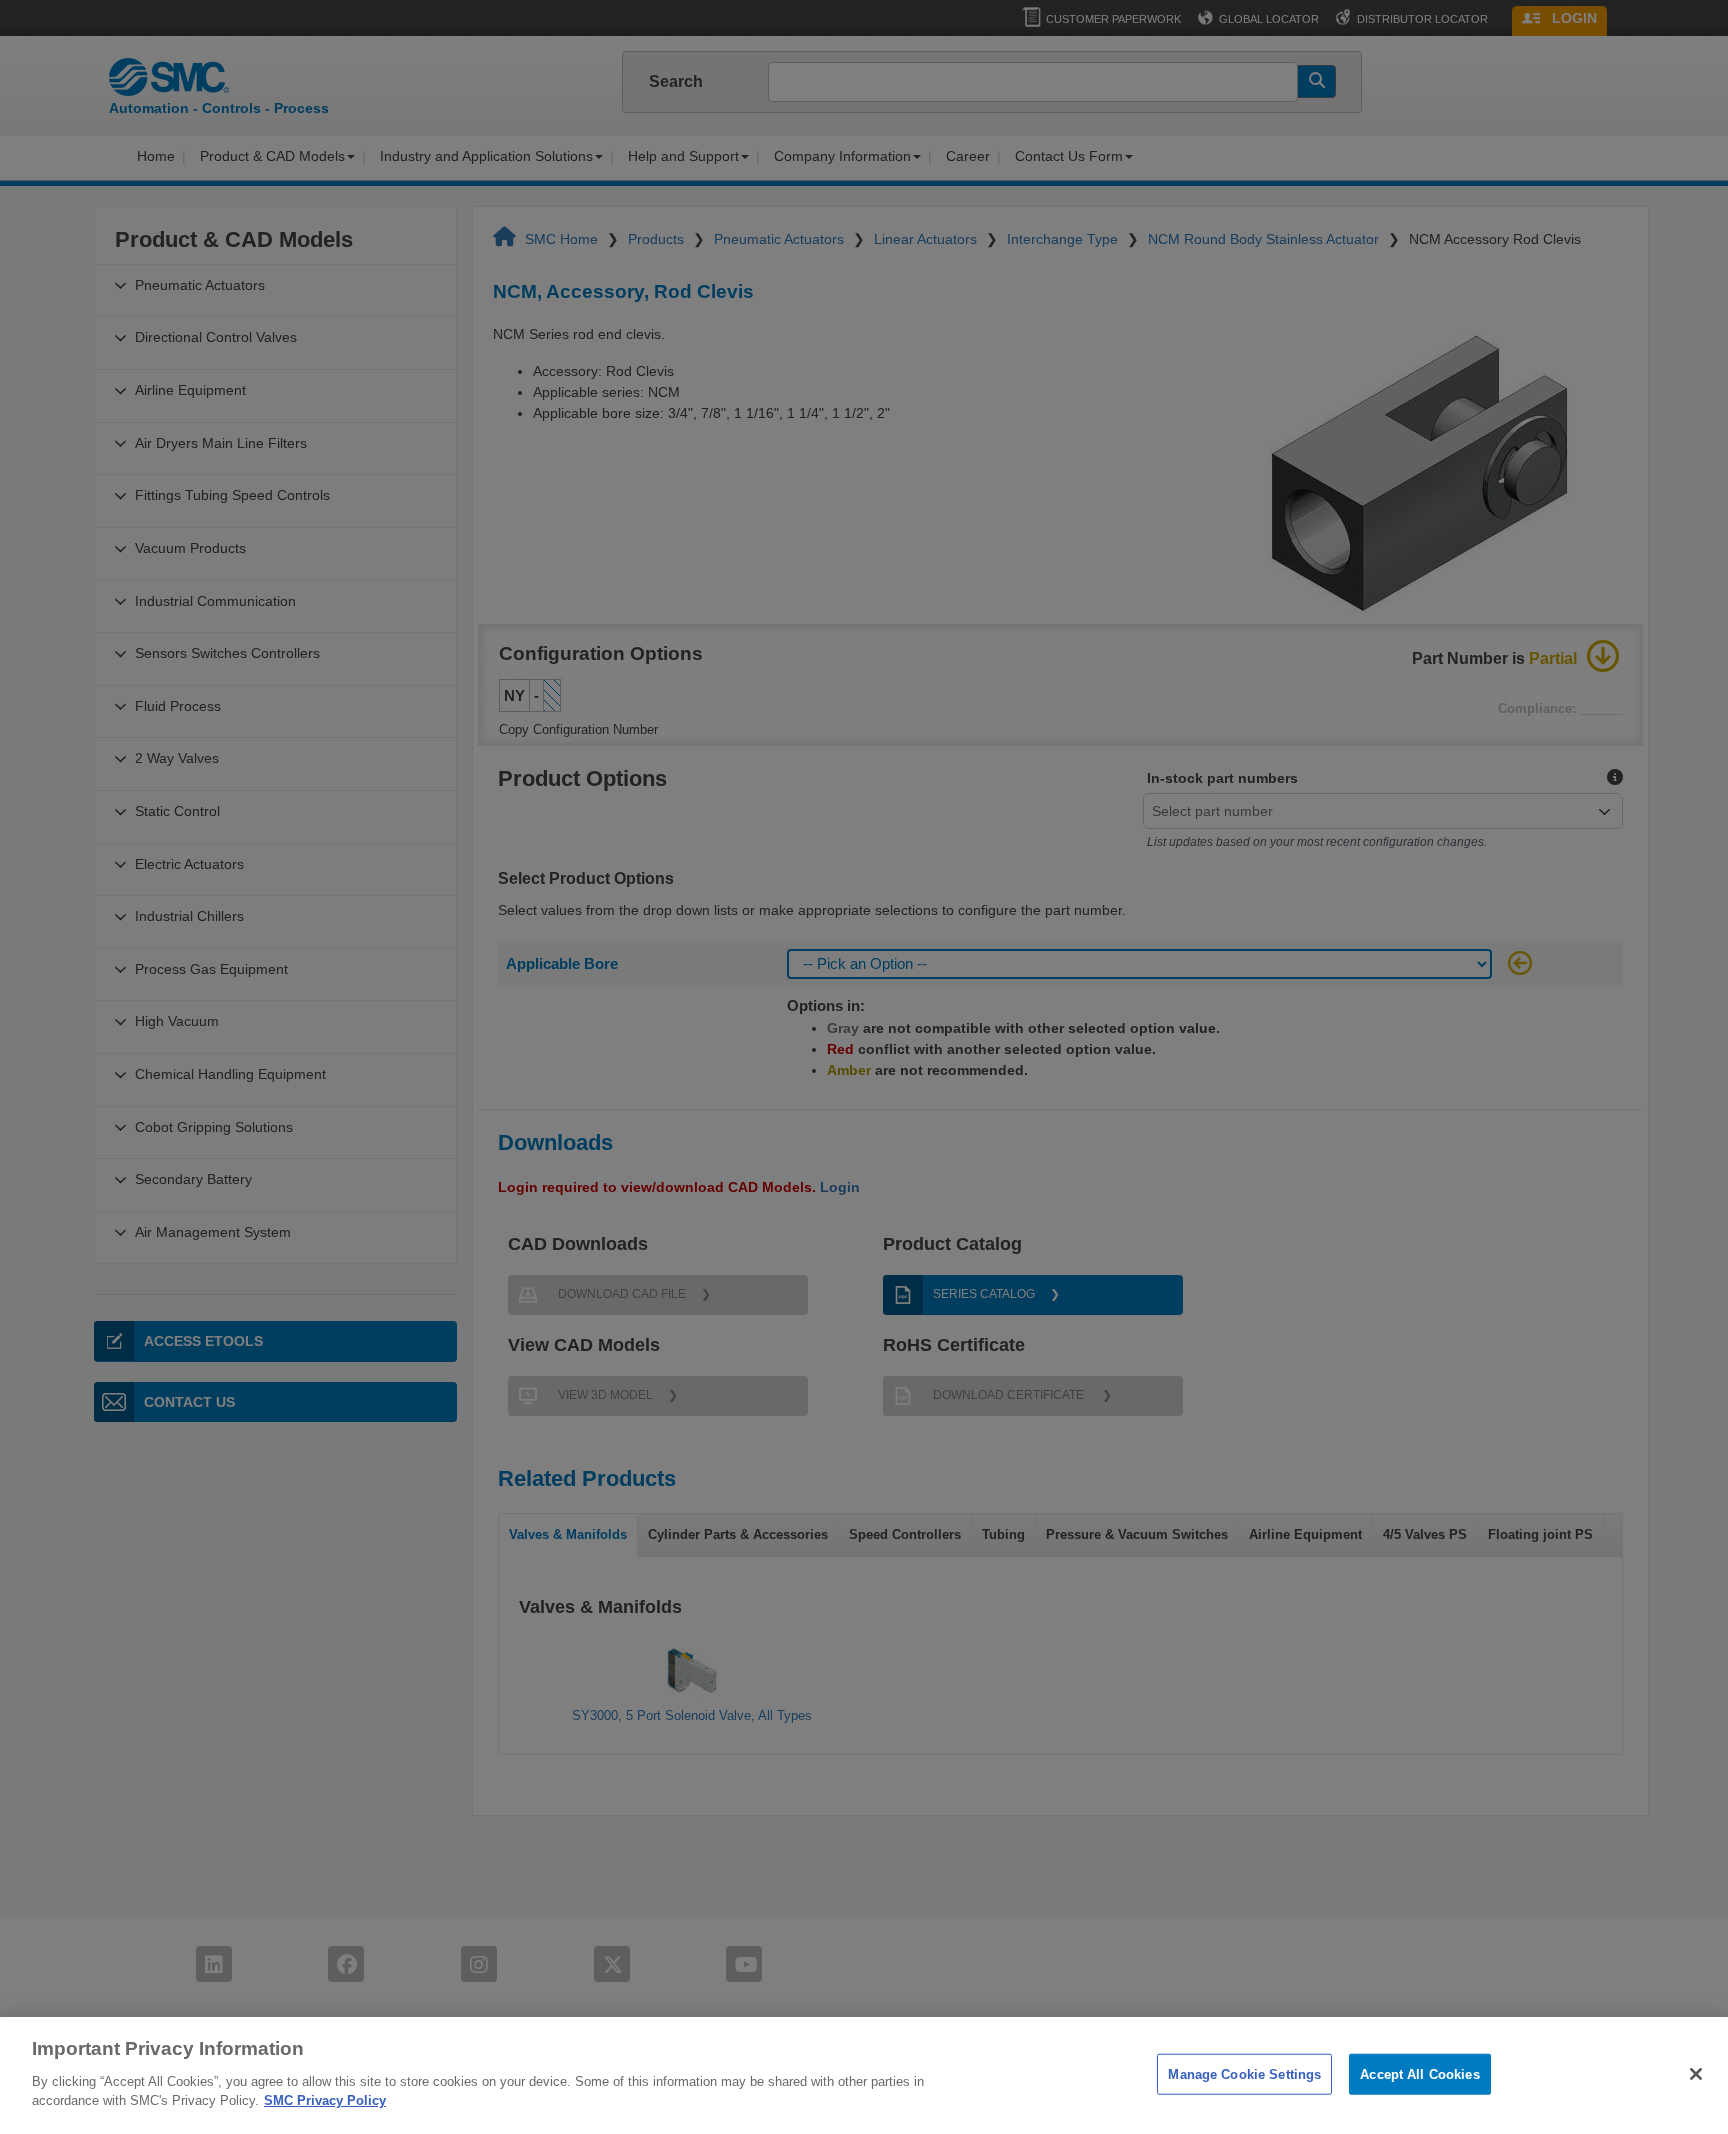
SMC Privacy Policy (325, 2100)
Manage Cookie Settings (1244, 2073)
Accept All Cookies (1419, 2073)
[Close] (1696, 2074)
